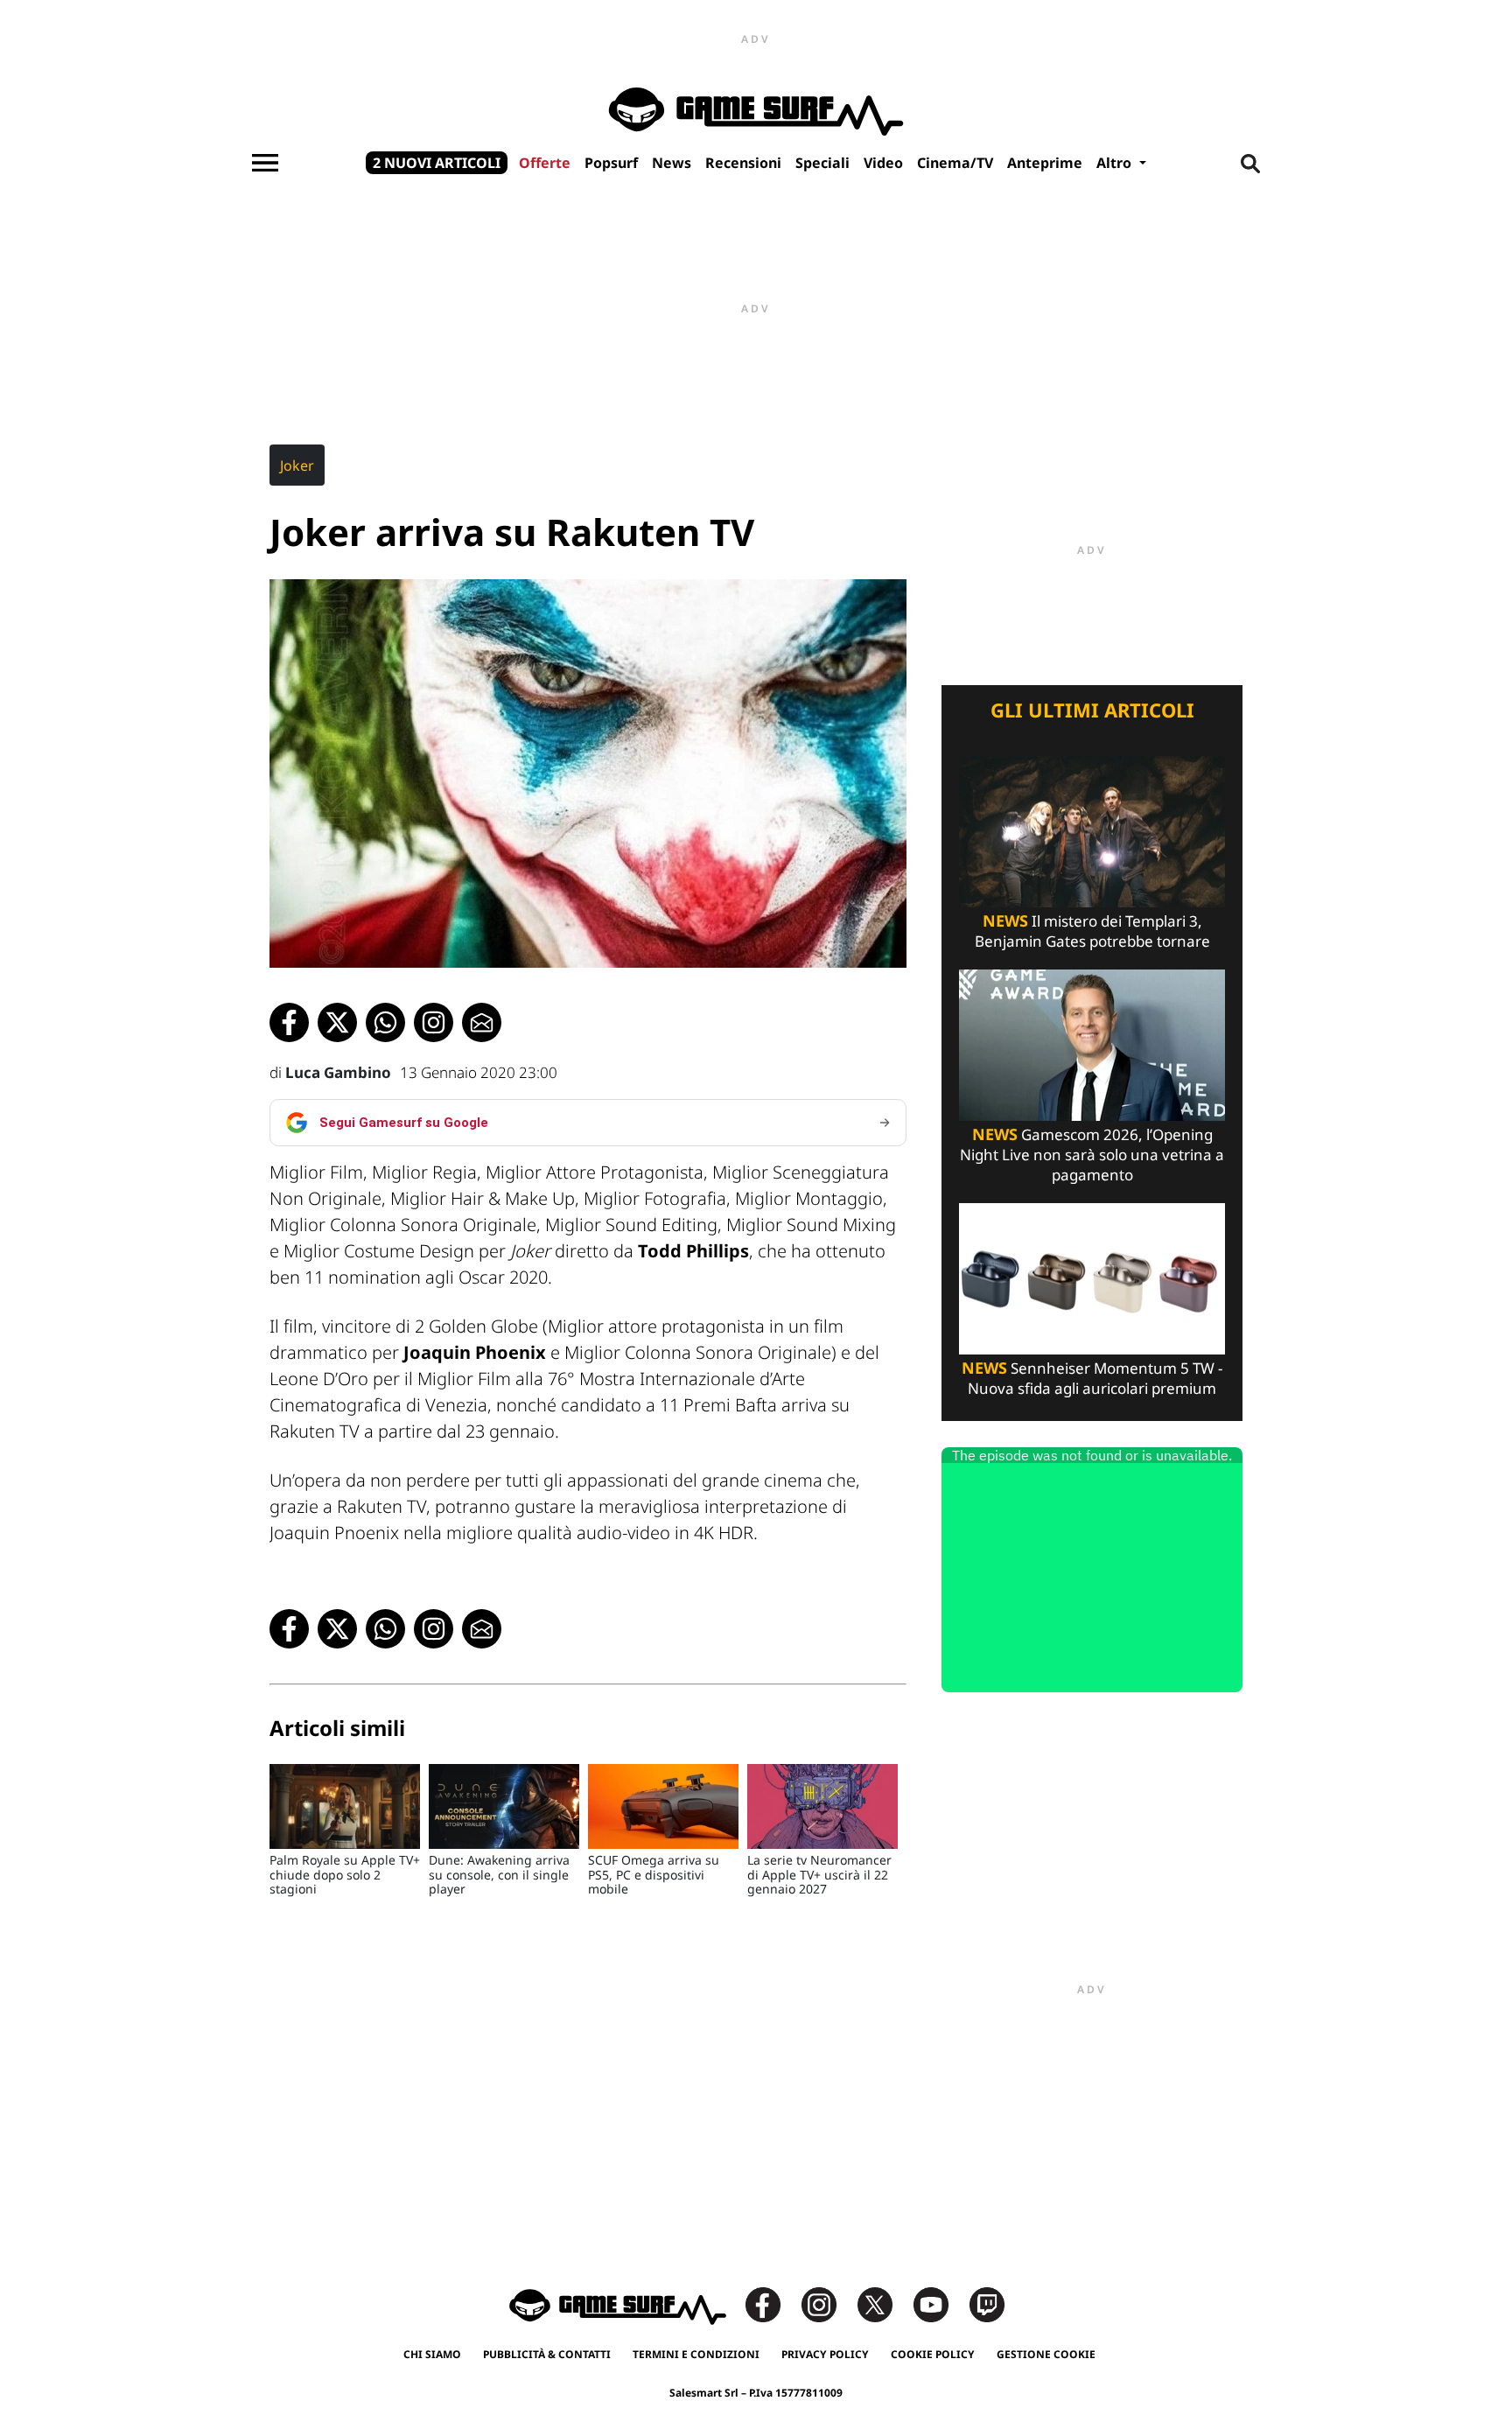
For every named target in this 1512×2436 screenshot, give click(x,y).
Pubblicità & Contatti (547, 2354)
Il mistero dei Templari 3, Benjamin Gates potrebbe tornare (1092, 931)
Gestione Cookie (1046, 2354)
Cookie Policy (933, 2354)
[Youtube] (940, 2303)
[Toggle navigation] (265, 163)
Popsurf (611, 163)
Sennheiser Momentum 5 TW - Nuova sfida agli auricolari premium (1092, 1378)
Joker (297, 465)
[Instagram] (828, 2303)
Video (883, 163)
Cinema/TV (955, 163)
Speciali (822, 163)
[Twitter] (884, 2303)
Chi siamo (432, 2354)
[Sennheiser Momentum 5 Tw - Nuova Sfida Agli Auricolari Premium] (1092, 1277)
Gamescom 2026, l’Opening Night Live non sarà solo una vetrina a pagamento (1092, 1155)
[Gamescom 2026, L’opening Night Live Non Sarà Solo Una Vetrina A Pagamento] (1092, 1043)
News (672, 163)
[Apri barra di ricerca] (1250, 163)
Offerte (545, 163)
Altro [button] (1116, 163)
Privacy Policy (825, 2354)
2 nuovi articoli (437, 163)
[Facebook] (772, 2303)
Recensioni (743, 163)
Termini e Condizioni (696, 2354)
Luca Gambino (338, 1072)
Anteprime (1045, 163)
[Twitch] (987, 2303)
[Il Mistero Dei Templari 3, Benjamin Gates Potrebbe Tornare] (1092, 830)
